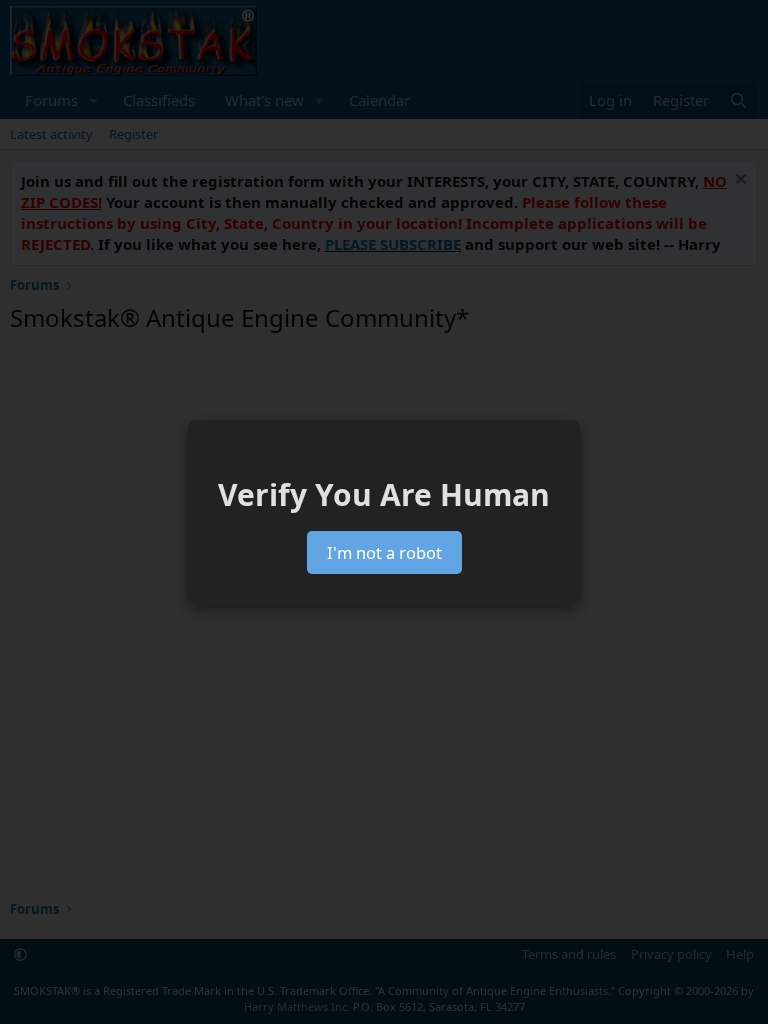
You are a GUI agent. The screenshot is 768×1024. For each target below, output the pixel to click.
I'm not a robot (384, 552)
